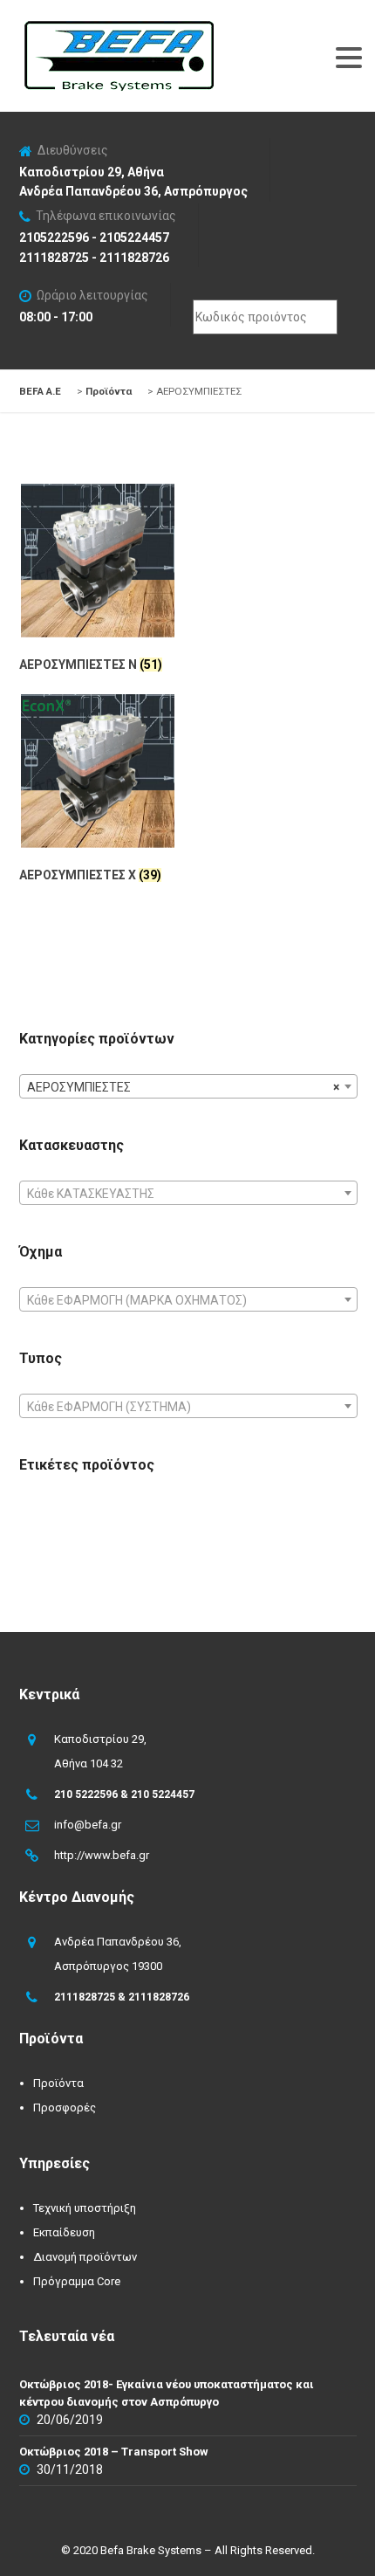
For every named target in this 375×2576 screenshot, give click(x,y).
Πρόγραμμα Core (77, 2281)
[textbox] (188, 1194)
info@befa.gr (88, 1825)
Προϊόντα (58, 2083)
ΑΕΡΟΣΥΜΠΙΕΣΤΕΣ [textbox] (183, 1087)
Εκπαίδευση (64, 2232)
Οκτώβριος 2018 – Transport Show (114, 2452)
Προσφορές (65, 2108)
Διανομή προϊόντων (85, 2257)
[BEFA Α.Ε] (119, 30)
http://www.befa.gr (102, 1855)
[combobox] (188, 1086)
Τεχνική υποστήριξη (85, 2208)
